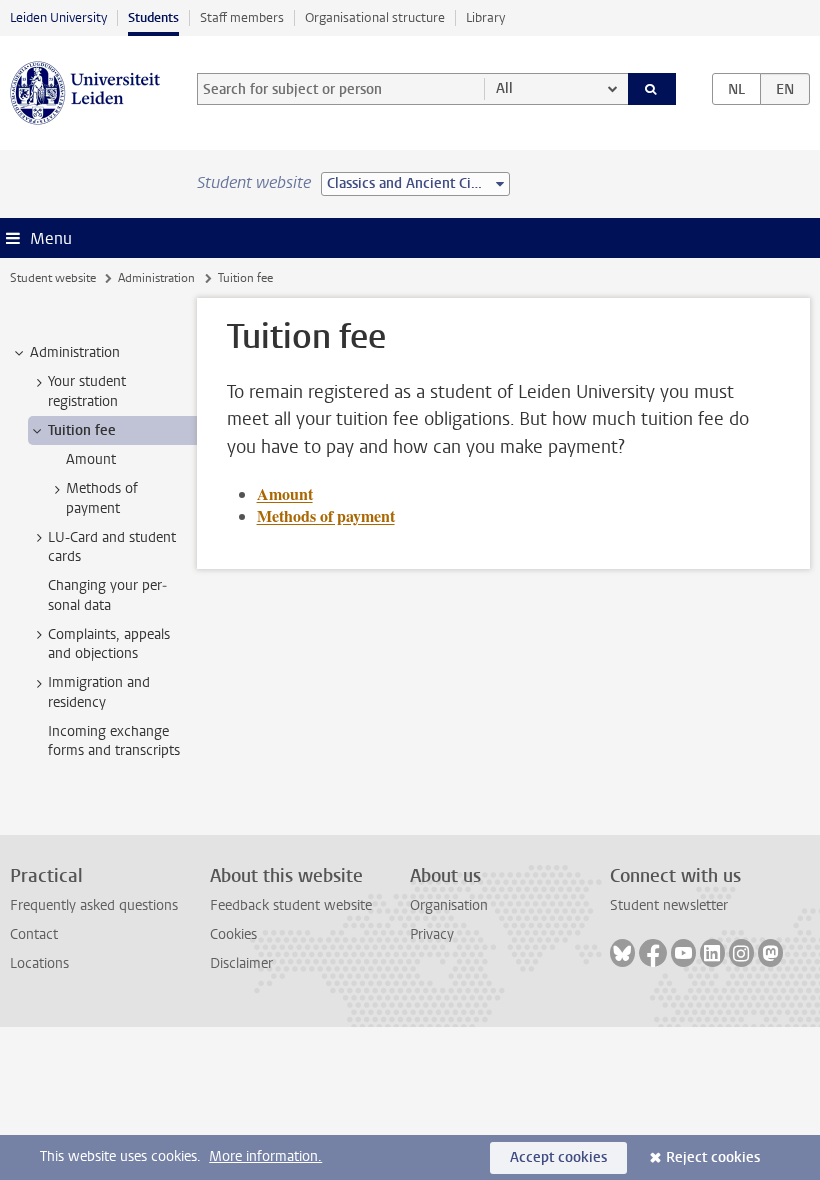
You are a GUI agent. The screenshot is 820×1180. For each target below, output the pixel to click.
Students (153, 17)
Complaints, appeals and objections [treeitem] (109, 644)
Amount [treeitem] (91, 459)
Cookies (233, 934)
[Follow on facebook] (653, 953)
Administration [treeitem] (75, 352)
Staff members (242, 17)
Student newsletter (669, 905)
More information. (265, 1156)
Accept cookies (558, 1157)
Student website (53, 278)
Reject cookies (713, 1157)
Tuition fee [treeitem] (82, 430)
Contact (34, 934)
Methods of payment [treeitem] (102, 498)
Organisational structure (375, 17)
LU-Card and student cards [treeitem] (112, 547)
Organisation (449, 905)
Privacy (432, 934)
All (504, 88)
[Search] (652, 89)
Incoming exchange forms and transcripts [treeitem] (114, 741)
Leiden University (58, 17)
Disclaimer (241, 963)
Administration (156, 278)
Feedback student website (291, 905)
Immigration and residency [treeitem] (99, 692)
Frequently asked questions (94, 905)
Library (485, 17)
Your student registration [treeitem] (87, 391)
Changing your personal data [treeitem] (107, 595)
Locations (39, 963)
